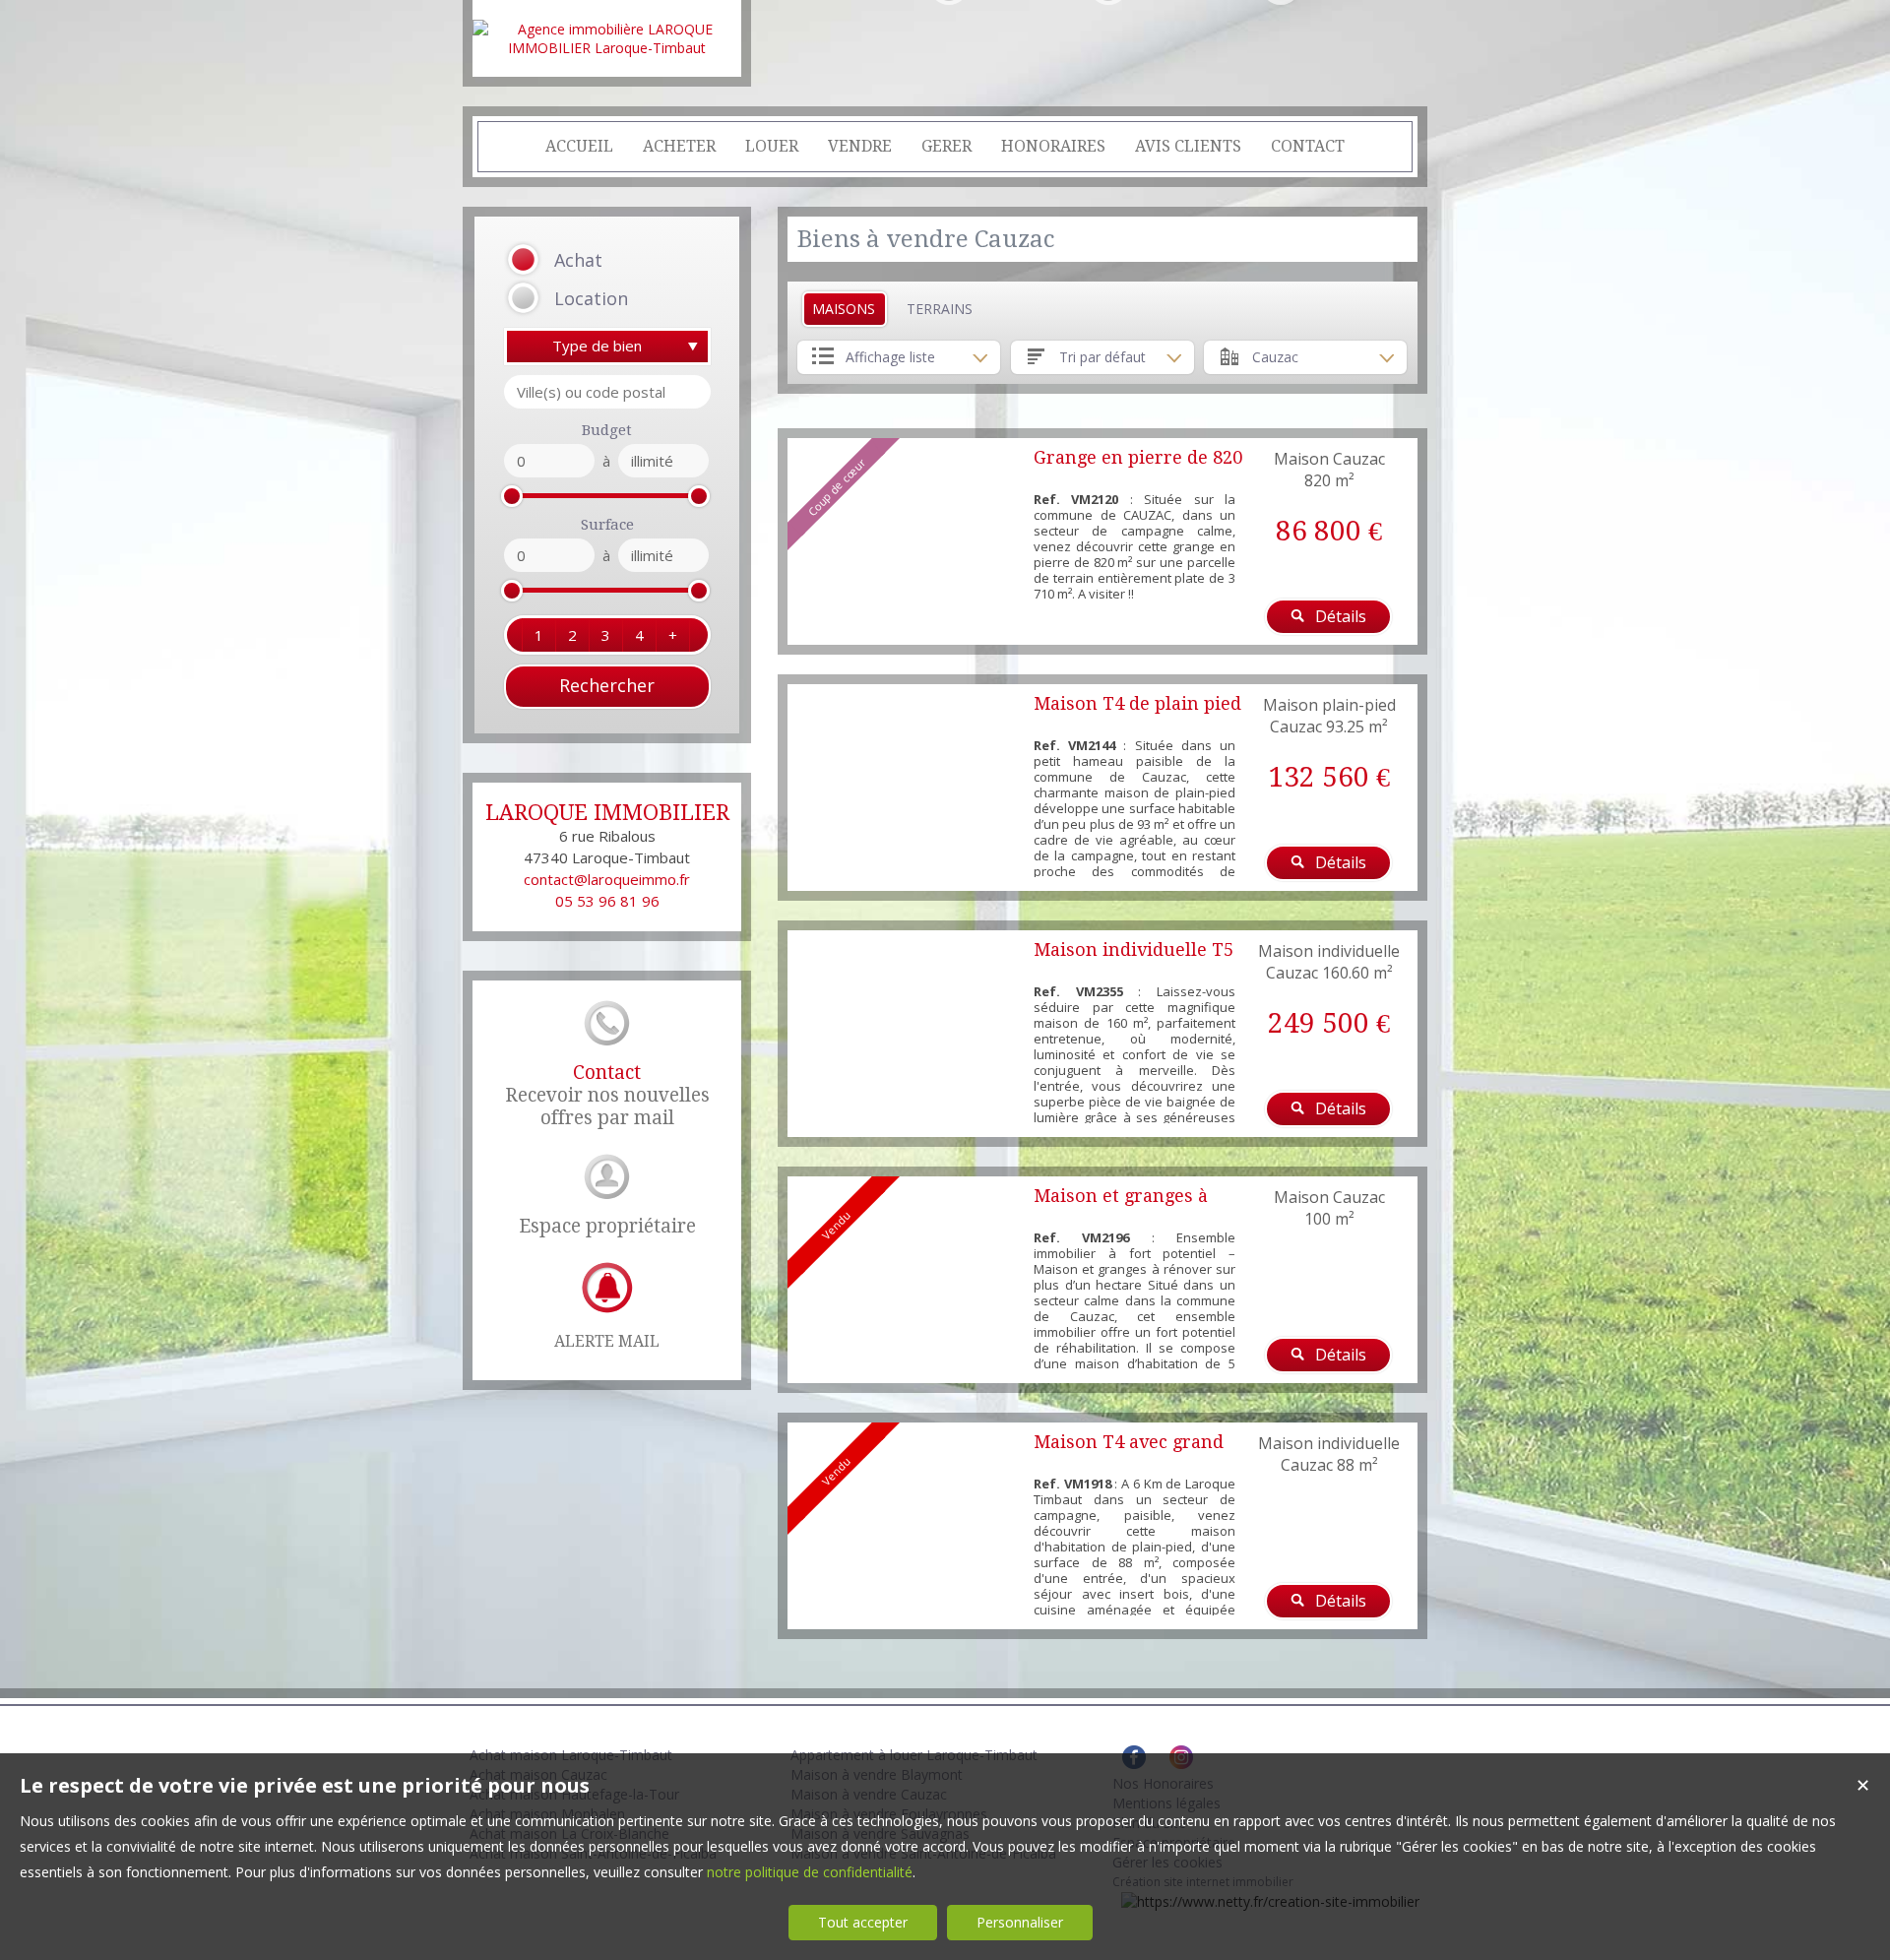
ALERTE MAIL (607, 1341)
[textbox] (607, 392)
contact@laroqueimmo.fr (607, 879)
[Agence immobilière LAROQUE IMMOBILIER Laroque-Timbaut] (607, 48)
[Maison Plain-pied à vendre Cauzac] (906, 788)
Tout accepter (863, 1922)
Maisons (844, 309)
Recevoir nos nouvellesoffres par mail (607, 1095)
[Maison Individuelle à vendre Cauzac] (906, 1034)
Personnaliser (1020, 1922)
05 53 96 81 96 (607, 901)
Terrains (940, 309)
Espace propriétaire (607, 1226)
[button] (582, 260)
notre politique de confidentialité (810, 1872)
